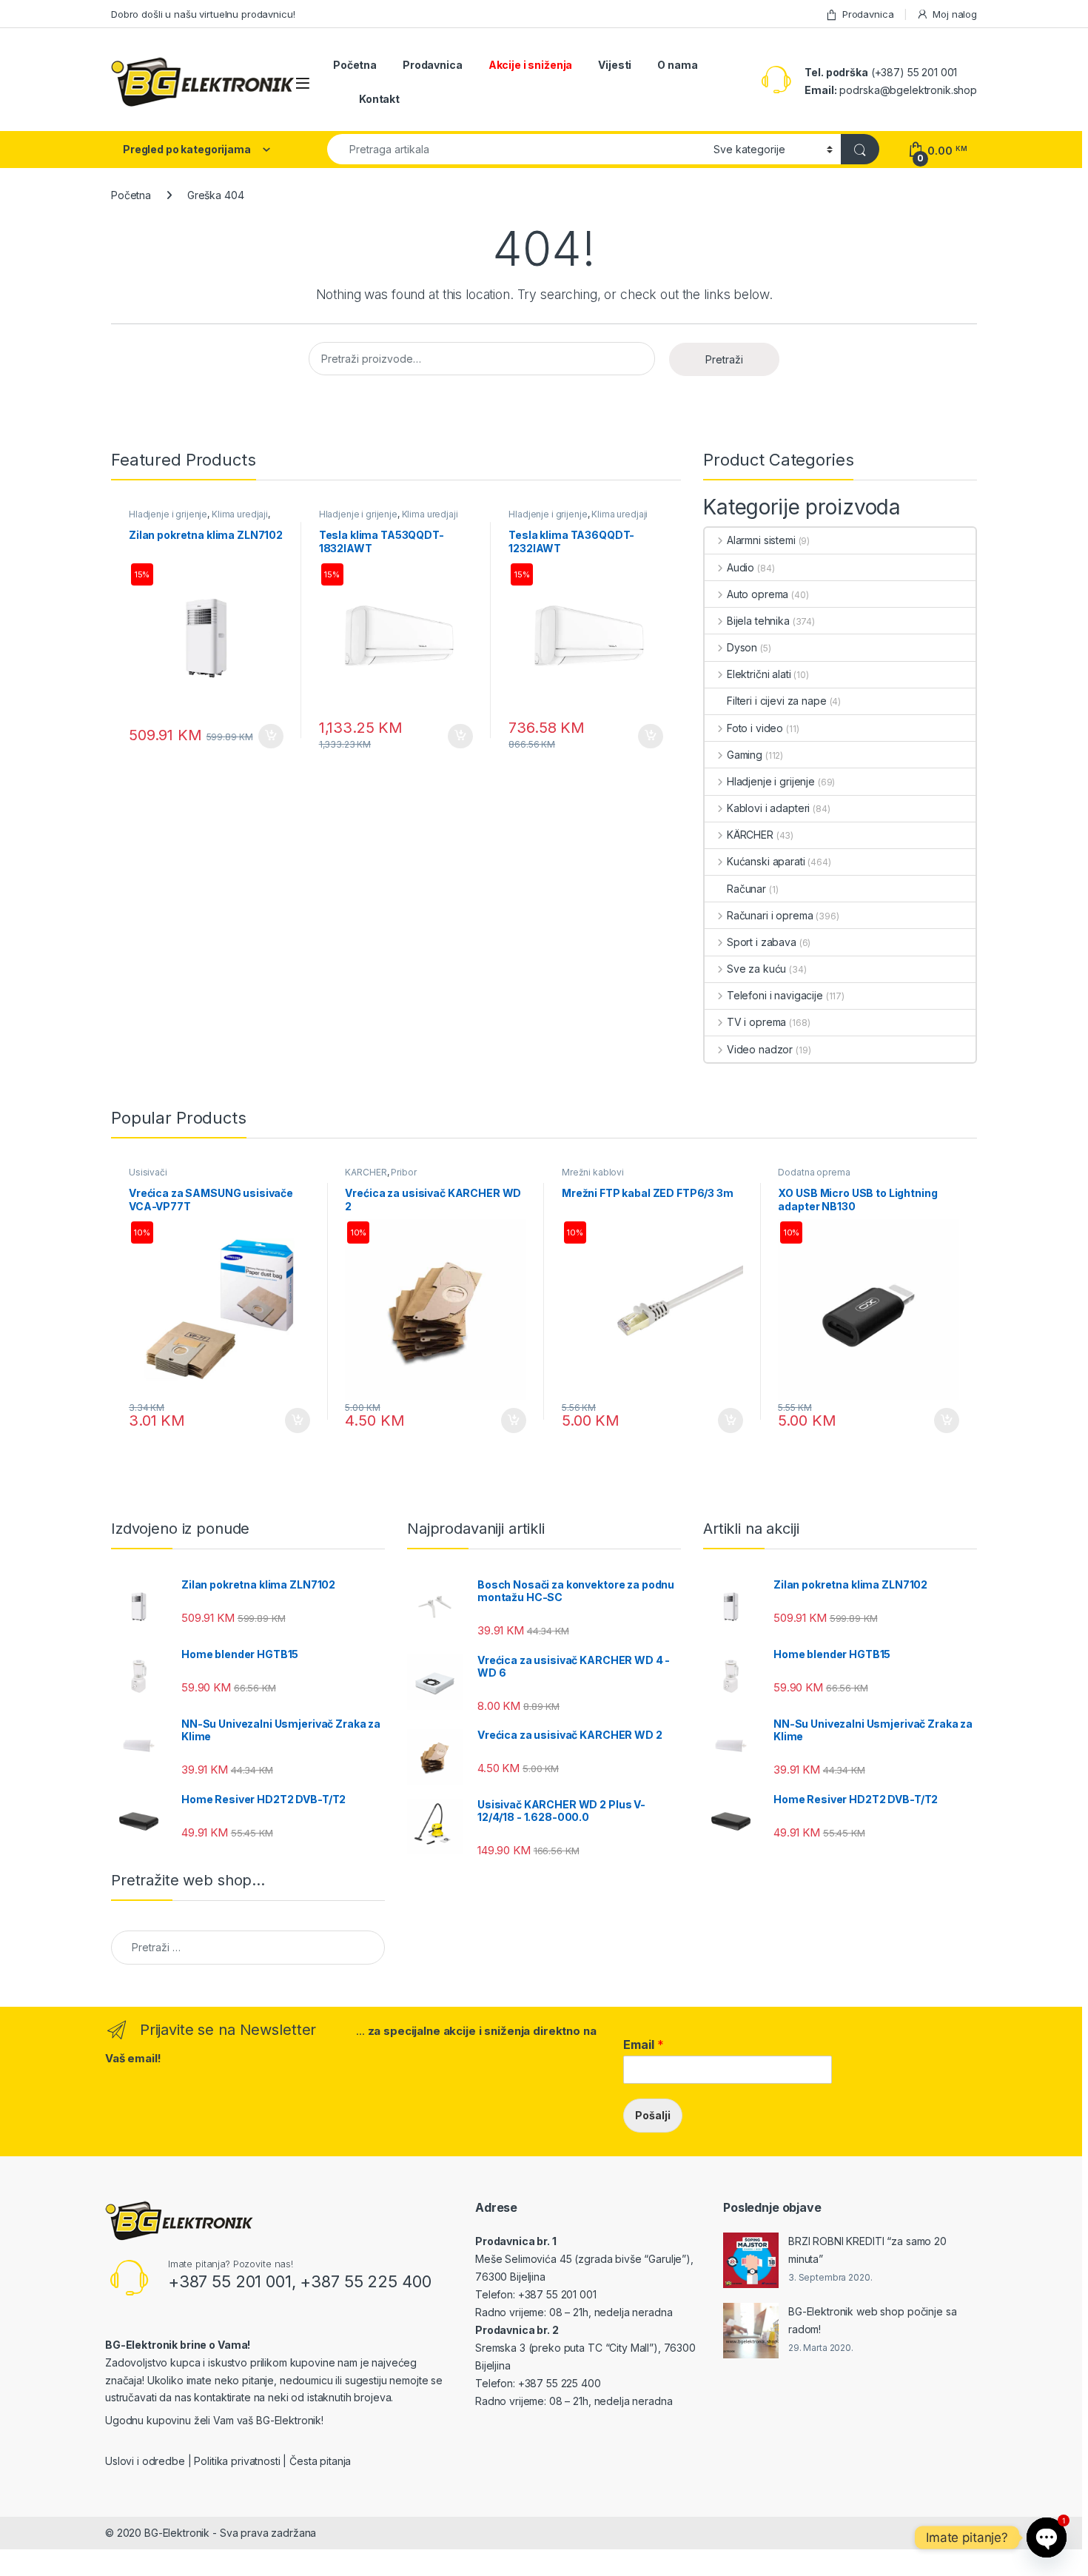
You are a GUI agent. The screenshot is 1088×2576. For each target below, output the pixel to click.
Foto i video (755, 728)
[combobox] (516, 149)
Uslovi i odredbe (145, 2461)
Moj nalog (955, 14)
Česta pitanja (320, 2461)
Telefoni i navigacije (775, 995)
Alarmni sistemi (761, 540)
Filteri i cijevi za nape (777, 701)
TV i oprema (756, 1022)
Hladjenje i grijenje (168, 514)
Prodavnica (868, 14)
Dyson (742, 647)
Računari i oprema (770, 915)
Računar (746, 889)
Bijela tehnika (758, 621)
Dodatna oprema (814, 1172)
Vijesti (615, 65)
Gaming (745, 755)
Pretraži (724, 359)
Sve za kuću (756, 969)
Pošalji (653, 2115)
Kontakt (379, 99)
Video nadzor (760, 1049)
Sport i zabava (762, 942)
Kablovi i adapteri (768, 808)
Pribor (403, 1172)
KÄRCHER (750, 835)
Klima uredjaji (240, 514)
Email (644, 2045)
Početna (355, 65)
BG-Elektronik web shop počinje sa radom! (872, 2320)
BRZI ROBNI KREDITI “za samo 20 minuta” (867, 2250)
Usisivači (148, 1172)
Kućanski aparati (766, 861)
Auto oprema (758, 594)
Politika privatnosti (237, 2461)
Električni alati (759, 674)
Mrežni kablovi (593, 1172)
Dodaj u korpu (269, 737)
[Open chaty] (1047, 2538)
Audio (741, 567)
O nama (677, 65)
